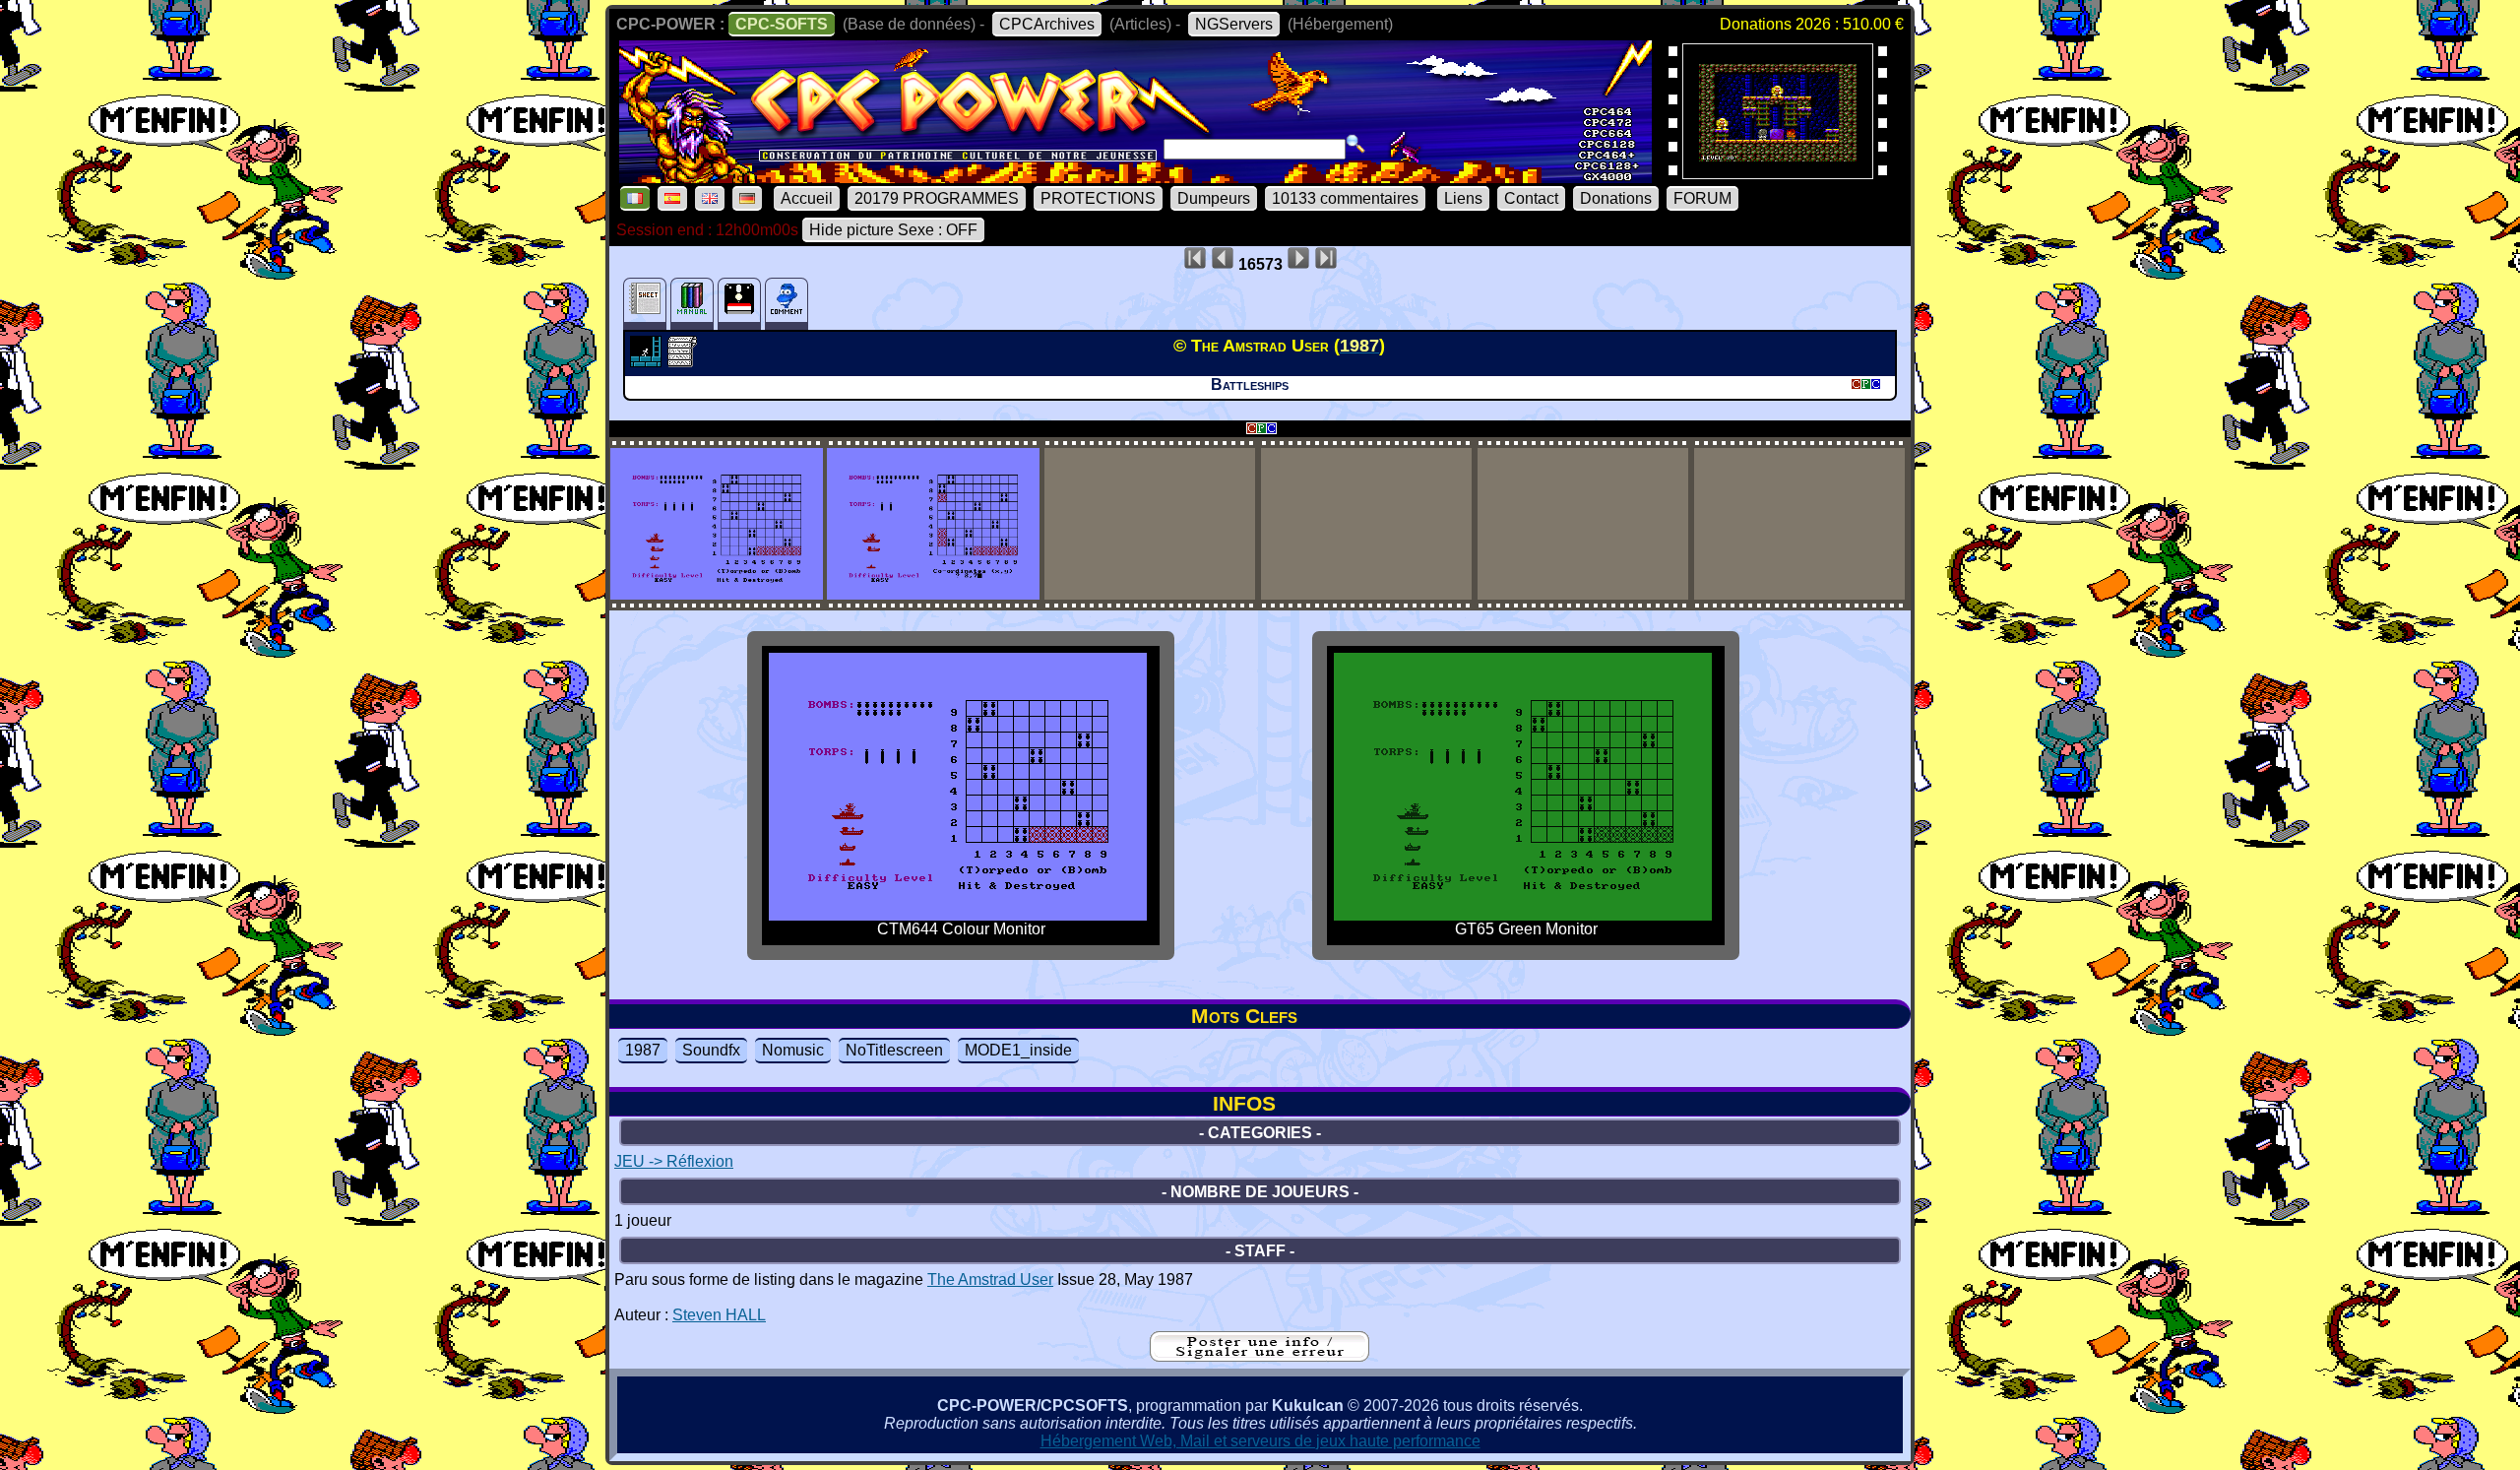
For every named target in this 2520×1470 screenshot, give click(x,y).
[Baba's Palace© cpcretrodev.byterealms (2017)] (1778, 173)
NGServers (1234, 24)
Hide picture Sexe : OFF (893, 230)
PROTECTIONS (1098, 198)
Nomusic (793, 1050)
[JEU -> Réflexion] (648, 361)
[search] (1355, 144)
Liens (1463, 198)
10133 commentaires (1345, 198)
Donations (1616, 198)
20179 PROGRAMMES (937, 198)
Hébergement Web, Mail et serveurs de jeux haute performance (1260, 1441)
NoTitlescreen (894, 1050)
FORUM (1702, 198)
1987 (643, 1050)
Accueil (807, 198)
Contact (1531, 198)
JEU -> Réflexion (674, 1161)
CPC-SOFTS (782, 24)
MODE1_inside (1018, 1050)
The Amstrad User (990, 1279)
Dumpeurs (1214, 198)
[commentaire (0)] (787, 304)
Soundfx (711, 1050)
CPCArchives (1047, 24)
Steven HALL (719, 1315)
